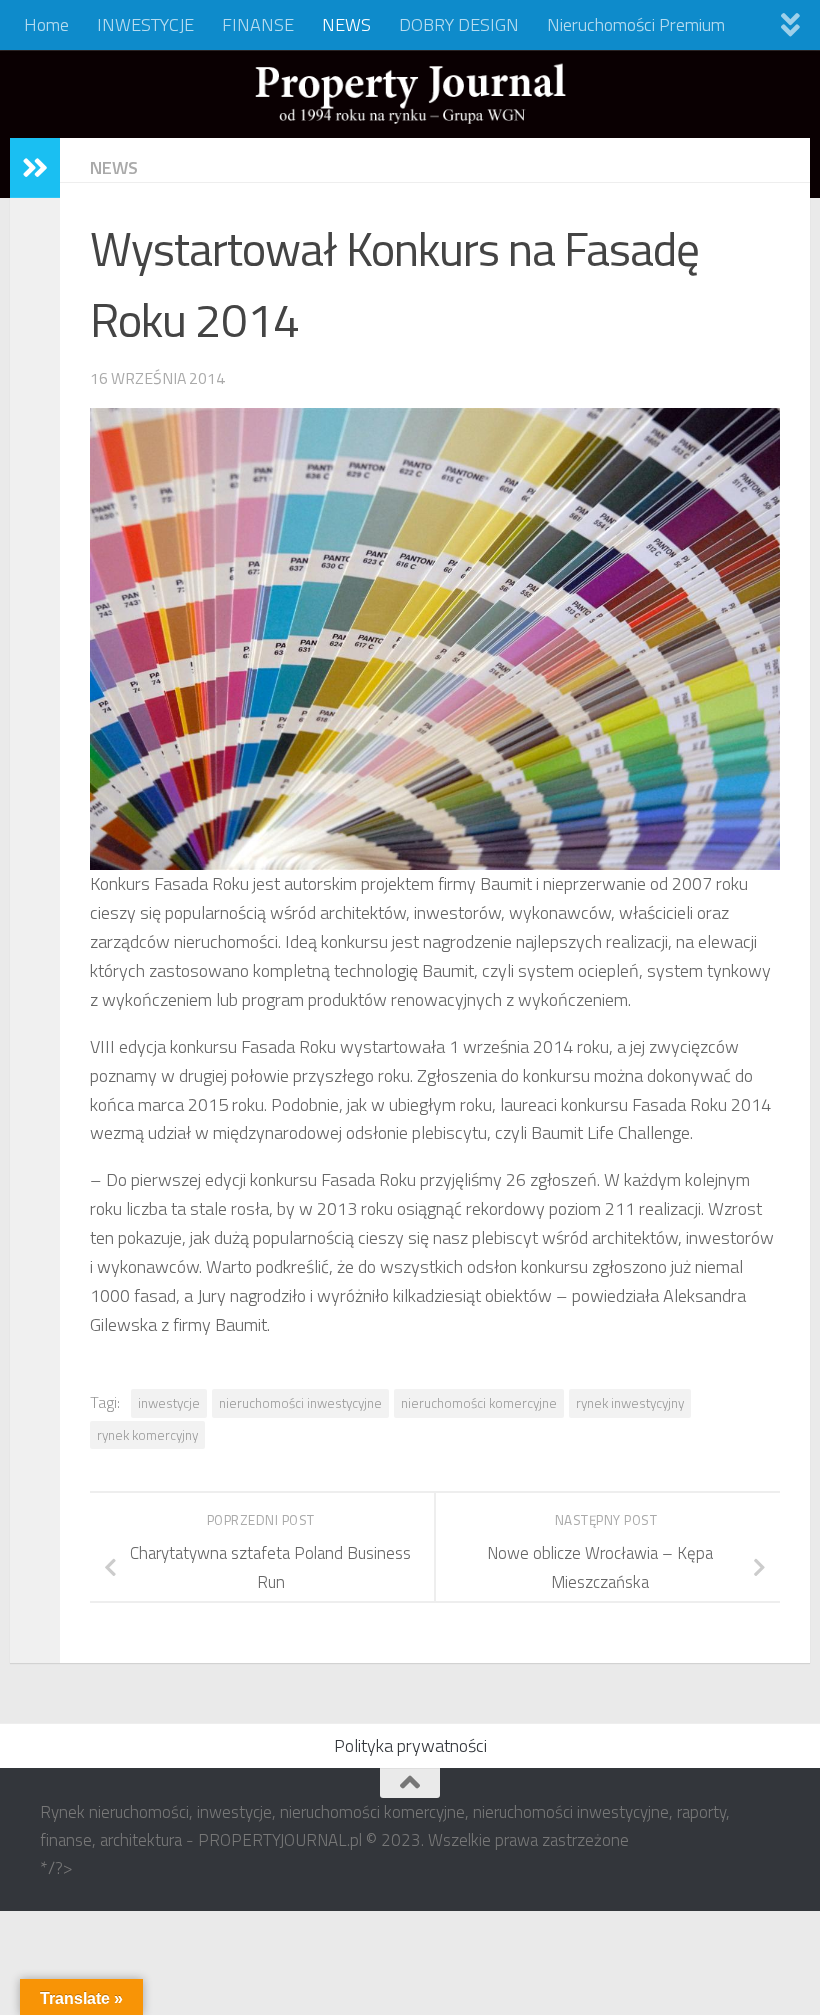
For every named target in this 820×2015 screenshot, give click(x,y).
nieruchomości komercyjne (479, 1403)
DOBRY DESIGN (459, 24)
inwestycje (169, 1403)
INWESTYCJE (145, 24)
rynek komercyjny (147, 1435)
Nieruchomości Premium (636, 24)
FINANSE (258, 24)
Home (46, 24)
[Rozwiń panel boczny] (35, 168)
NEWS (346, 24)
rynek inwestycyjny (630, 1403)
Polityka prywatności (410, 1745)
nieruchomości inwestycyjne (300, 1403)
